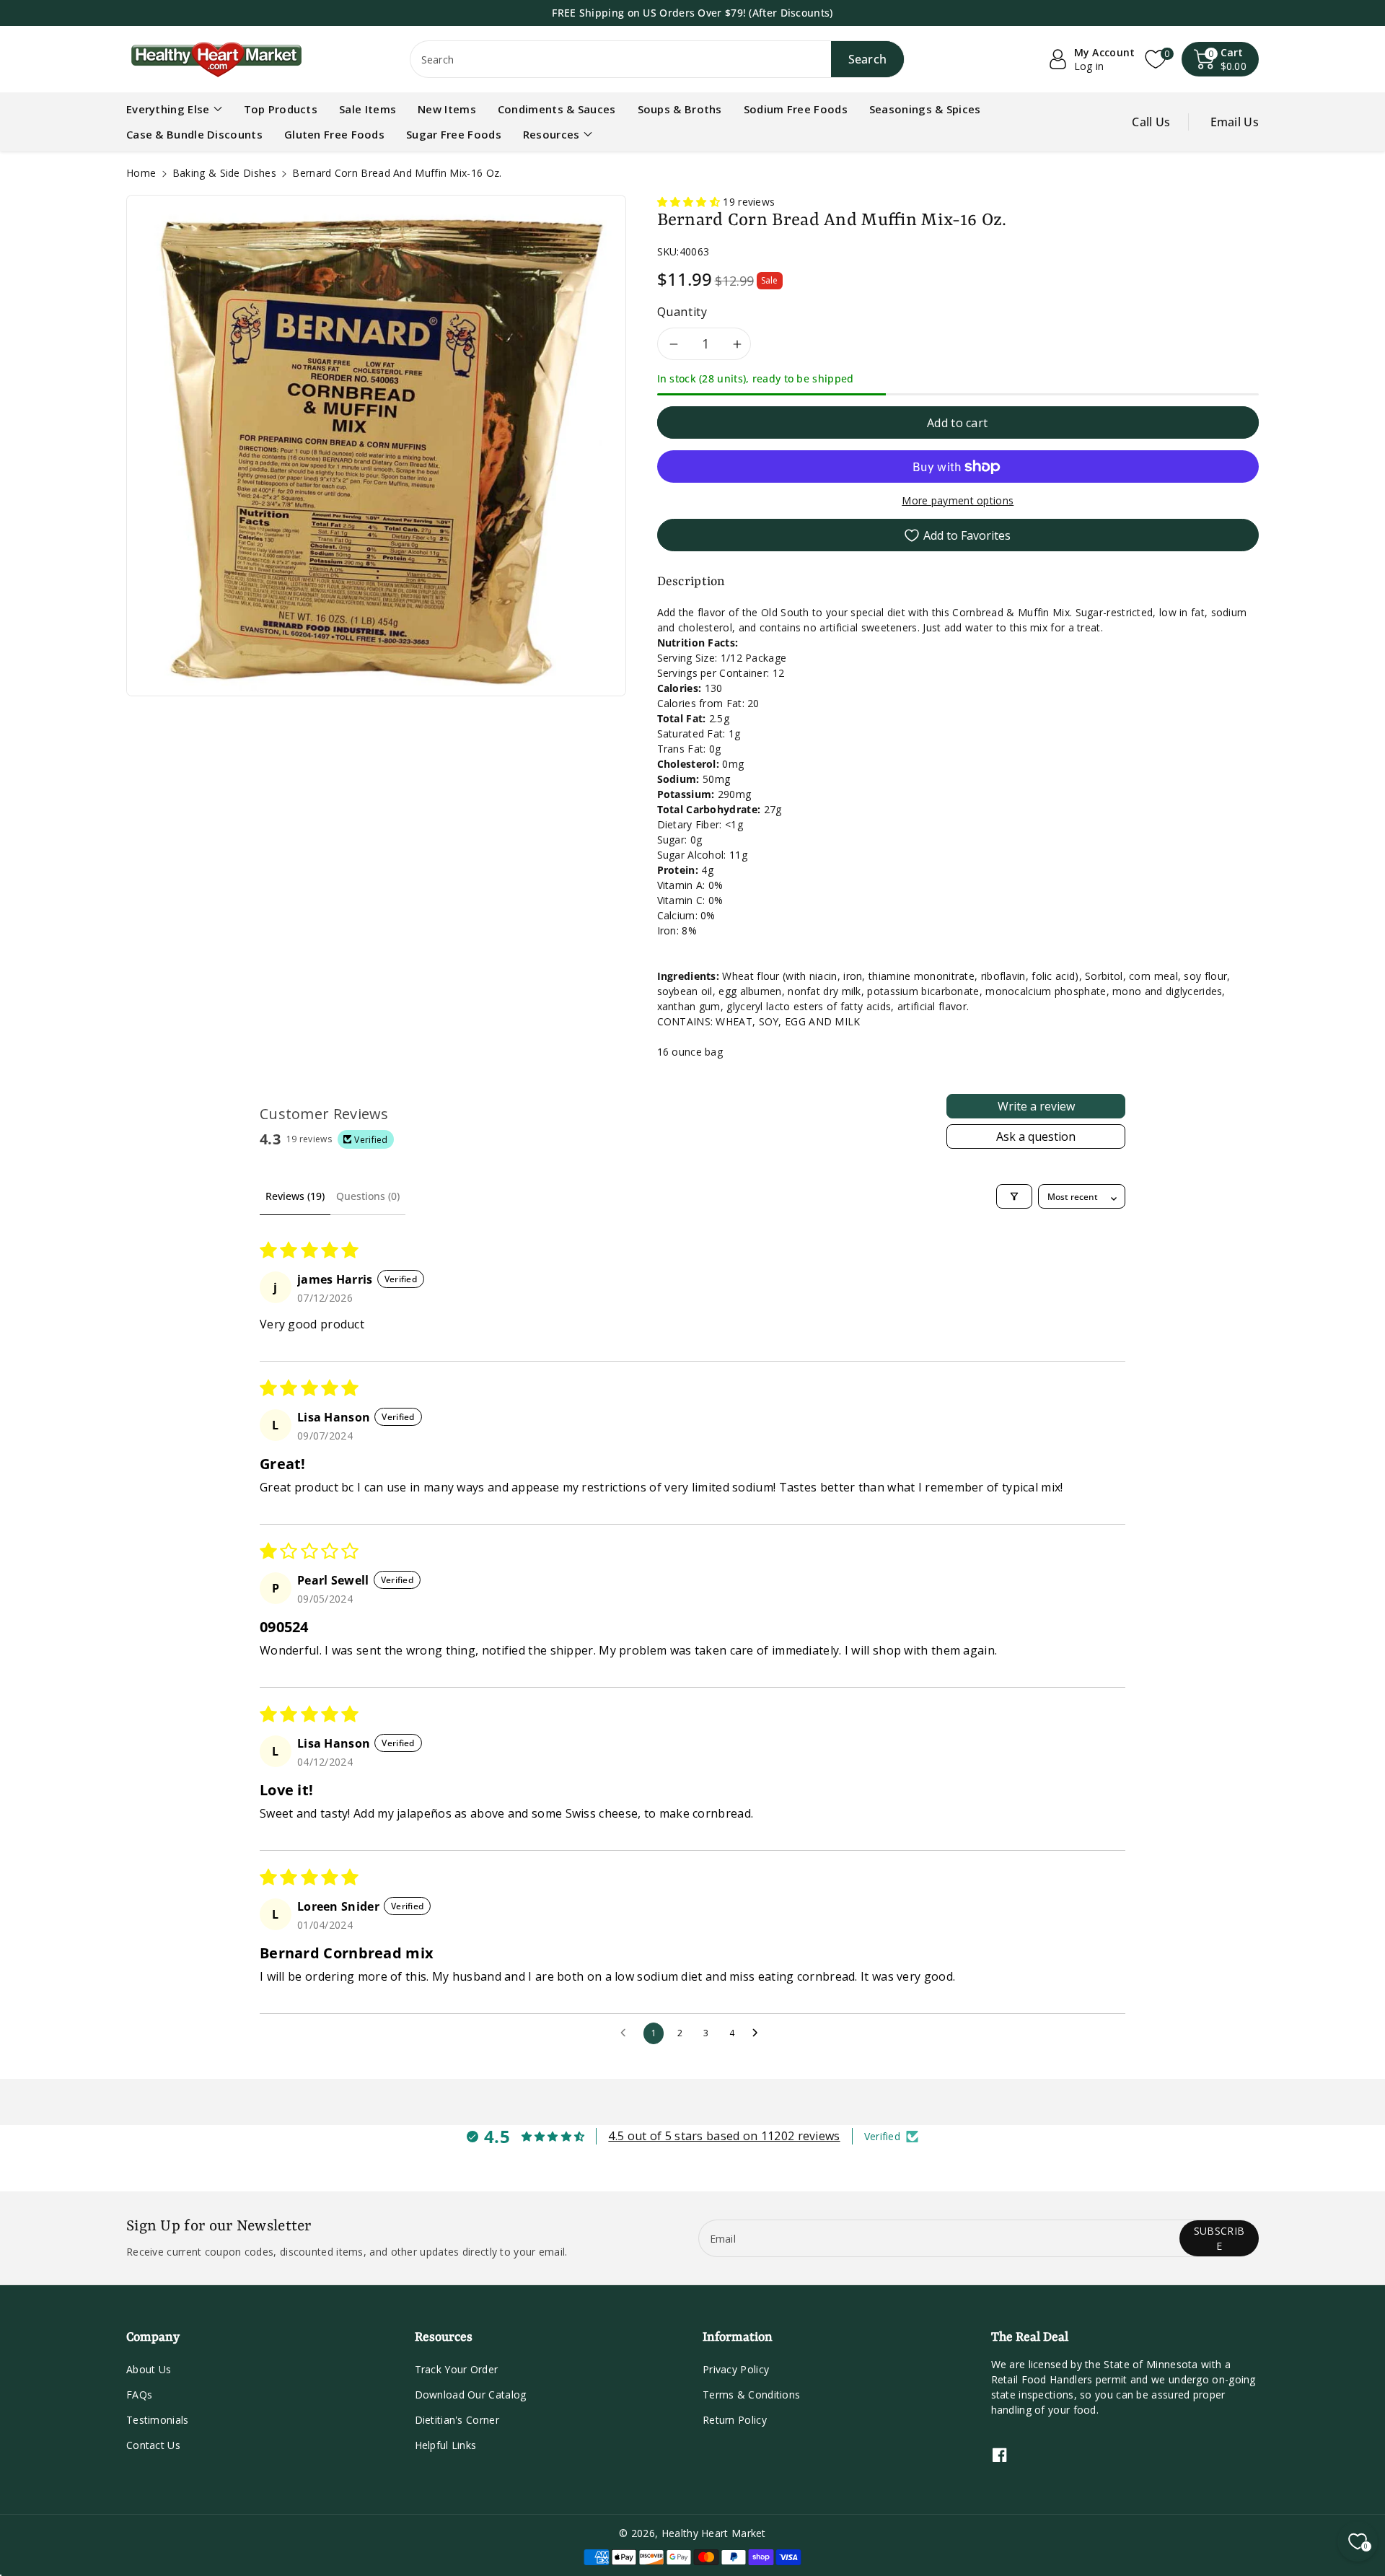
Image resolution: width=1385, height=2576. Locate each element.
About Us (149, 2369)
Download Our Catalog (471, 2395)
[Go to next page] (759, 2033)
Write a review (1036, 1106)
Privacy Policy (736, 2369)
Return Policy (735, 2420)
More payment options (958, 500)
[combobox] (658, 59)
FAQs (139, 2395)
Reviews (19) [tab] (295, 1196)
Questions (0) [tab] (368, 1196)
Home (141, 173)
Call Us (1151, 122)
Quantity (682, 312)
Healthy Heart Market (714, 2533)
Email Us (1235, 122)
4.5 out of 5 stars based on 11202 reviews (724, 2136)
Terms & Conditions (751, 2395)
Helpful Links (446, 2445)
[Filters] (1014, 1196)
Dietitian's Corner (457, 2420)
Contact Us (153, 2445)
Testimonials (158, 2420)
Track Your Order (457, 2369)
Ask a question (1036, 1136)
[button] (1221, 59)
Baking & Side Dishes (224, 173)
